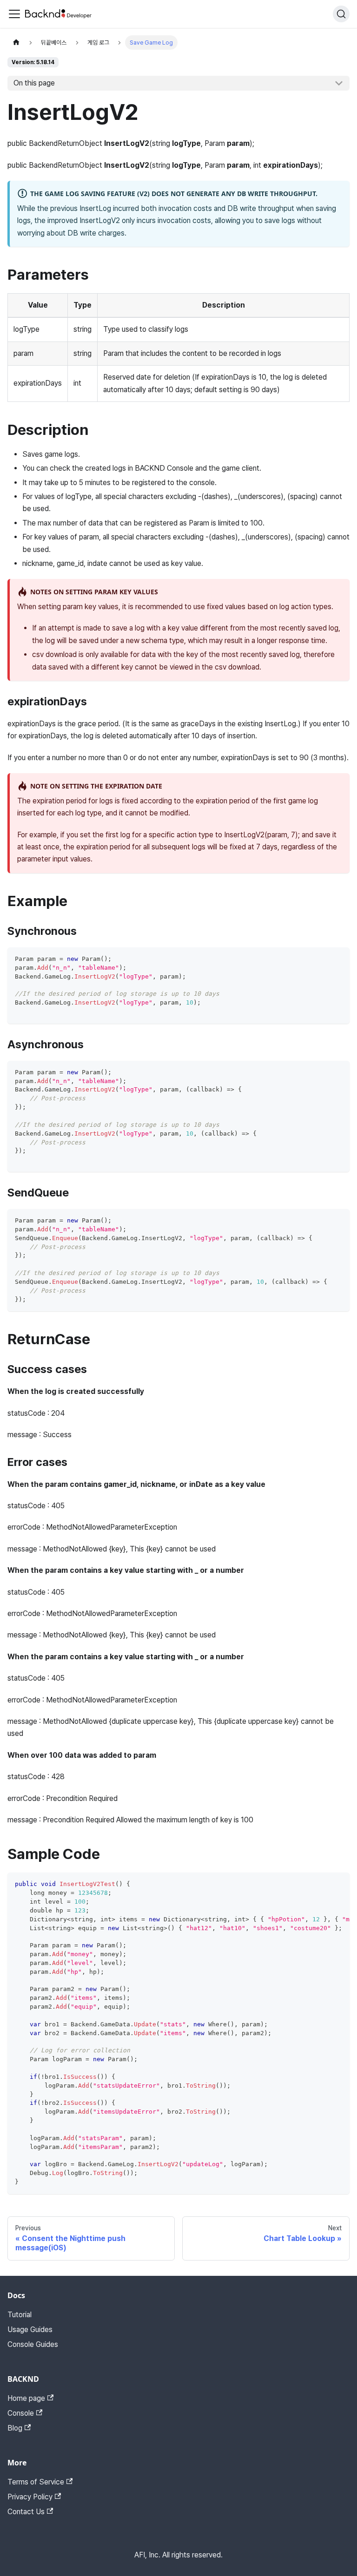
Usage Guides (30, 2330)
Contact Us (26, 2512)
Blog (15, 2428)
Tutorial (20, 2315)
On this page (34, 83)
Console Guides (33, 2344)
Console (21, 2413)
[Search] (341, 14)
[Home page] (16, 43)
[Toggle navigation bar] (14, 14)
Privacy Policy (30, 2497)
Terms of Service (36, 2482)
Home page (26, 2398)
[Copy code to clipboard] (338, 959)
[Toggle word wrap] (321, 1884)
